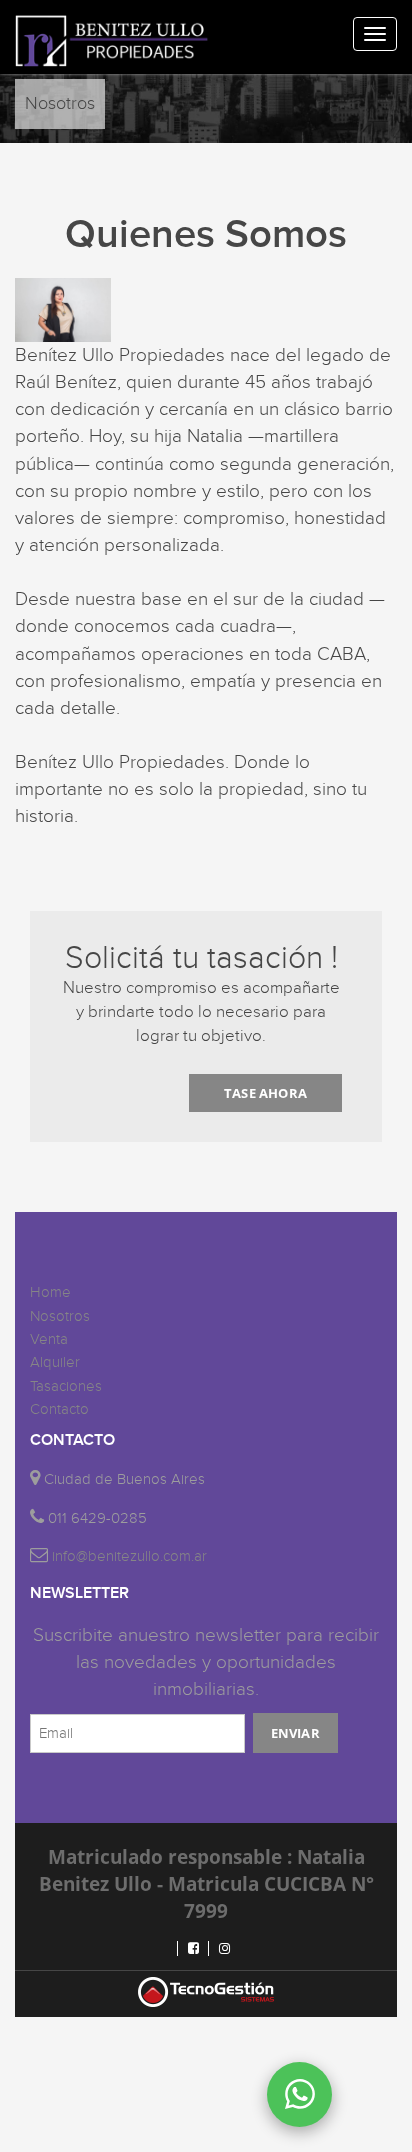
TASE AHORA (265, 1093)
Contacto (59, 1409)
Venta (49, 1339)
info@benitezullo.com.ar (129, 1556)
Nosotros (60, 1316)
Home (50, 1292)
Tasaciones (66, 1386)
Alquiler (55, 1362)
